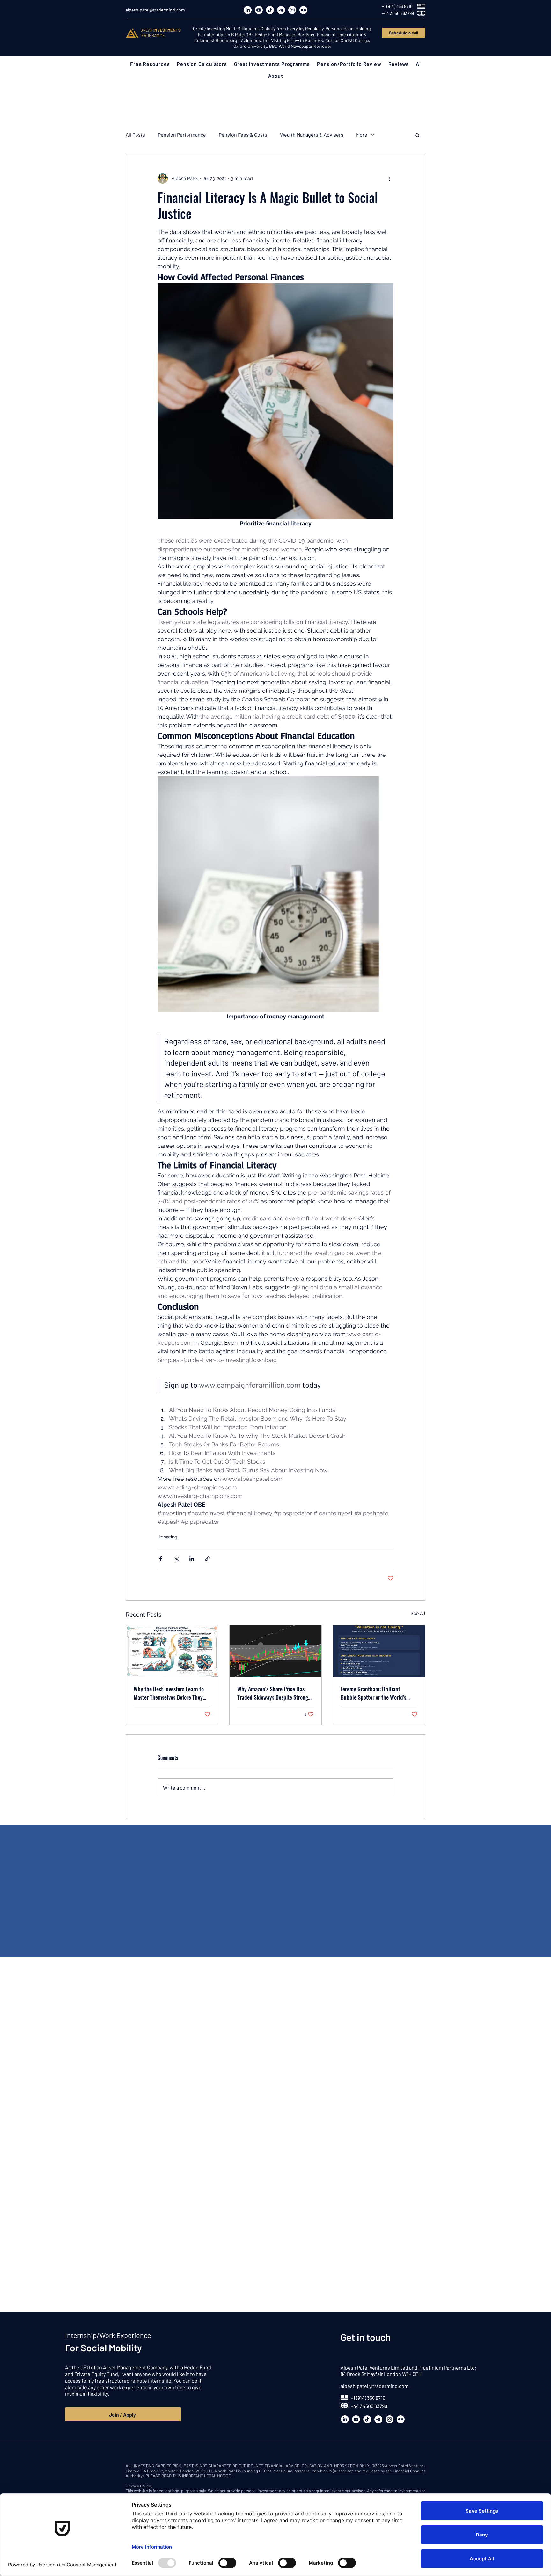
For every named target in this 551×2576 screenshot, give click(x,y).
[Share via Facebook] (161, 1559)
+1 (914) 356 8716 (368, 2398)
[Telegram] (281, 10)
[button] (150, 64)
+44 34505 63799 (369, 2406)
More (362, 135)
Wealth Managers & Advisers (312, 135)
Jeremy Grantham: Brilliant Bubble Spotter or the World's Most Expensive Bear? (373, 1693)
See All (418, 1613)
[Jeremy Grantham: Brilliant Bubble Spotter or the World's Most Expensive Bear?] (379, 1651)
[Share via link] (207, 1559)
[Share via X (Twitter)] (176, 1559)
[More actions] (390, 178)
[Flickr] (303, 10)
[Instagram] (292, 10)
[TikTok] (270, 10)
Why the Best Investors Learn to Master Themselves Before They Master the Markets (169, 1693)
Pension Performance (182, 135)
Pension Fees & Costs (243, 135)
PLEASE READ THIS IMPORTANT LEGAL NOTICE (189, 2476)
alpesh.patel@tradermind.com (375, 2386)
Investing (168, 1537)
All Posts (135, 135)
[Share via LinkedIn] (192, 1559)
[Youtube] (259, 10)
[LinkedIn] (248, 10)
